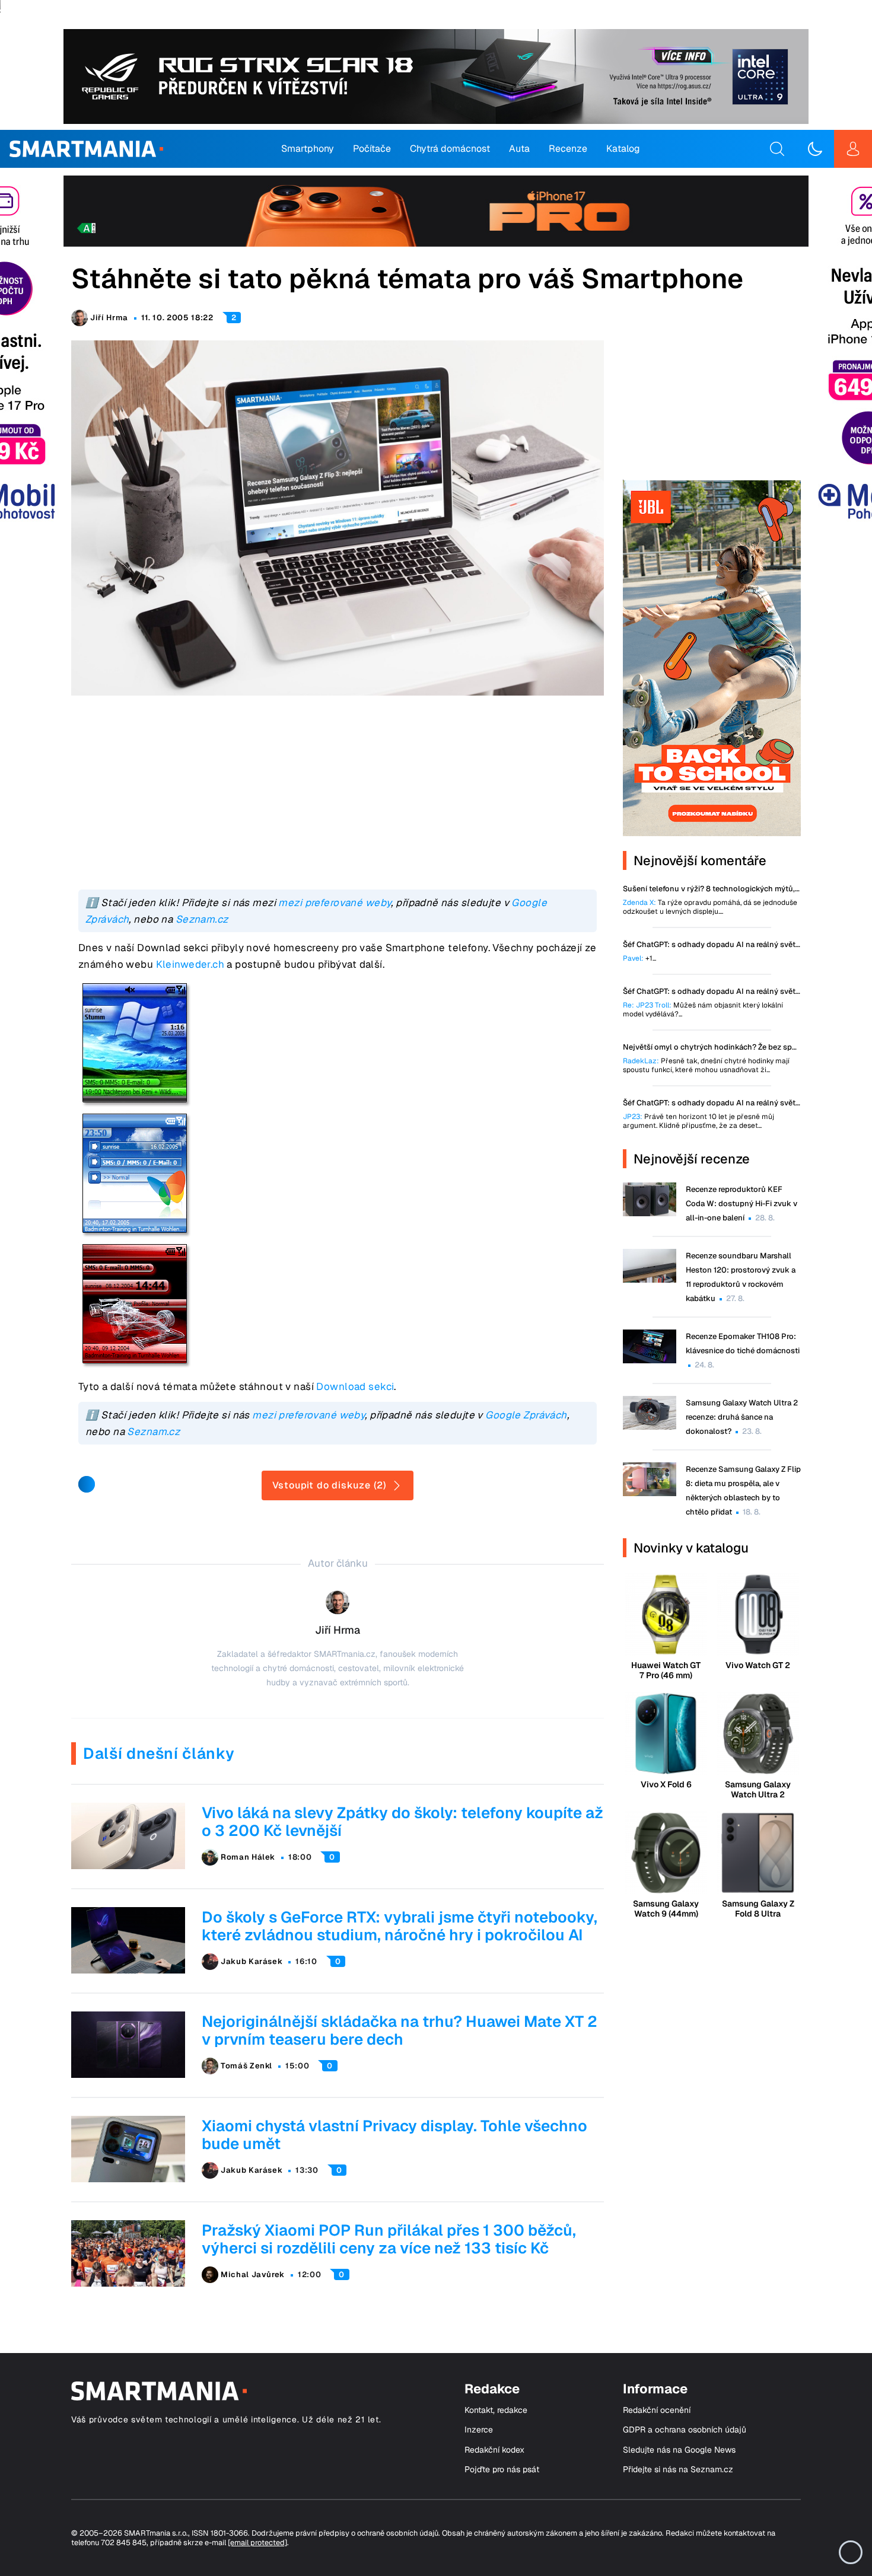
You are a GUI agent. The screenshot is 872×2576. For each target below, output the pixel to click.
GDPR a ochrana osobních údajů (685, 2430)
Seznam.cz (202, 919)
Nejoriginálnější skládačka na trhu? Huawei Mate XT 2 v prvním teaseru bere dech (400, 2030)
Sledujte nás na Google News (679, 2450)
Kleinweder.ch (190, 964)
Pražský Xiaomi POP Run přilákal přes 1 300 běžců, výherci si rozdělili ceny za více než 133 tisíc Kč (389, 2239)
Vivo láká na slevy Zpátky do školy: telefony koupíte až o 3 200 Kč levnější (402, 1822)
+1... (639, 959)
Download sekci (355, 1386)
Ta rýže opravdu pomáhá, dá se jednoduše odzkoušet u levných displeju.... (710, 907)
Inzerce (479, 2430)
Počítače (372, 149)
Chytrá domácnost (450, 149)
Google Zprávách (526, 1415)
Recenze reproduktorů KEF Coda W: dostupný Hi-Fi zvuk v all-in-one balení (741, 1203)
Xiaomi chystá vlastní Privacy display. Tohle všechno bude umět (394, 2135)
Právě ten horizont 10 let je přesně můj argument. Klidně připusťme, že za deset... (698, 1121)
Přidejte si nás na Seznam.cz (678, 2470)
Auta (519, 149)
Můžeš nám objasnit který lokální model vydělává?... (703, 1010)
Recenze (568, 149)
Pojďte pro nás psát (502, 2470)
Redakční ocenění (657, 2410)
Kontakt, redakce (496, 2410)
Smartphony (308, 149)
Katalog (623, 149)
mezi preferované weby (335, 903)
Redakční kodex (494, 2450)
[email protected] (257, 2542)
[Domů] (86, 149)
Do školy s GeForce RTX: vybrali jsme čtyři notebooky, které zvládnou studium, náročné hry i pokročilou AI (400, 1926)
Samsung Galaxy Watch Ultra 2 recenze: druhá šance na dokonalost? (742, 1417)
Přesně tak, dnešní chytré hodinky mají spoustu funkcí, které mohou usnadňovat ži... (706, 1066)
